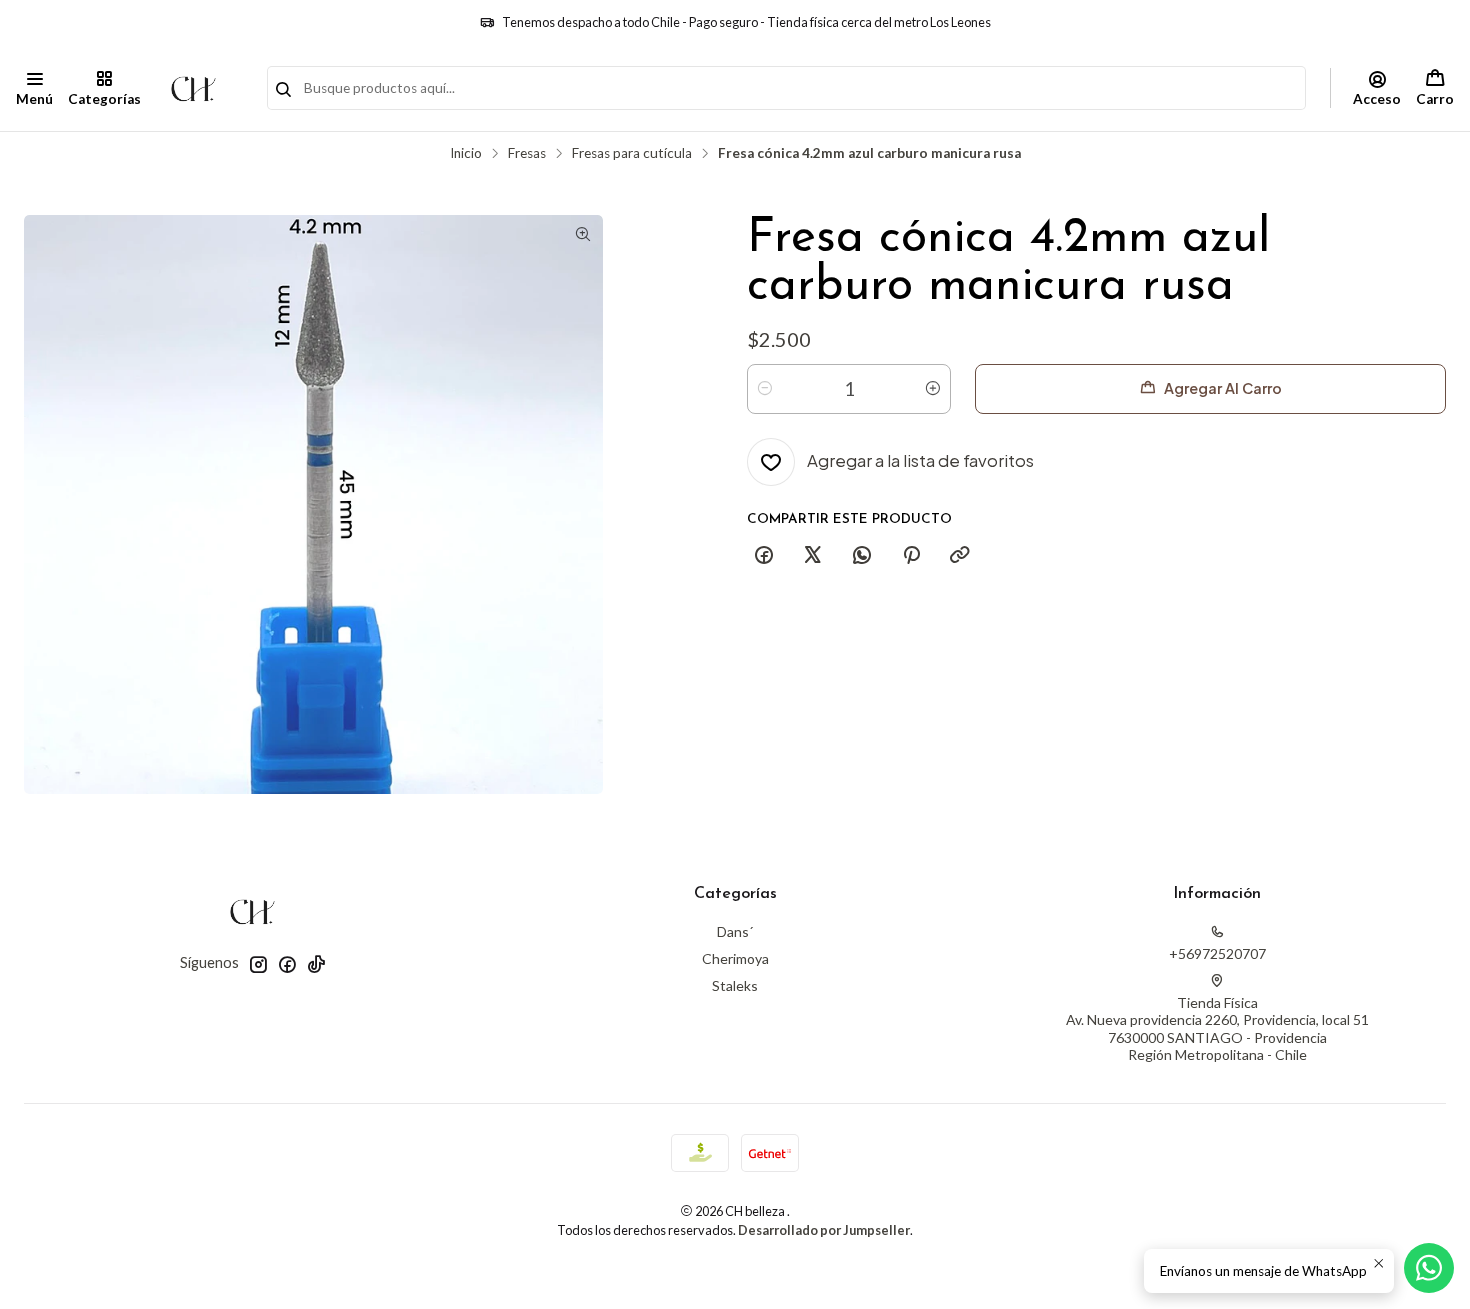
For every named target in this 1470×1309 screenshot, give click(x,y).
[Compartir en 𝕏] (813, 555)
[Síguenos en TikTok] (316, 964)
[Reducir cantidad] (765, 389)
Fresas (527, 154)
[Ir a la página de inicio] (194, 88)
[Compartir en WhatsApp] (862, 555)
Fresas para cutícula (632, 154)
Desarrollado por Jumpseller (824, 1230)
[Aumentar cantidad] (933, 389)
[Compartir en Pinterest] (911, 555)
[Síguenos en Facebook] (287, 964)
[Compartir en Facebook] (764, 555)
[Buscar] (284, 90)
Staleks (735, 985)
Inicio (466, 154)
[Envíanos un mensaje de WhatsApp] (1429, 1268)
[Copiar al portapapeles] (960, 555)
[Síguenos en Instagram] (258, 964)
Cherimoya (735, 958)
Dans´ (735, 931)
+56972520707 (1217, 953)
